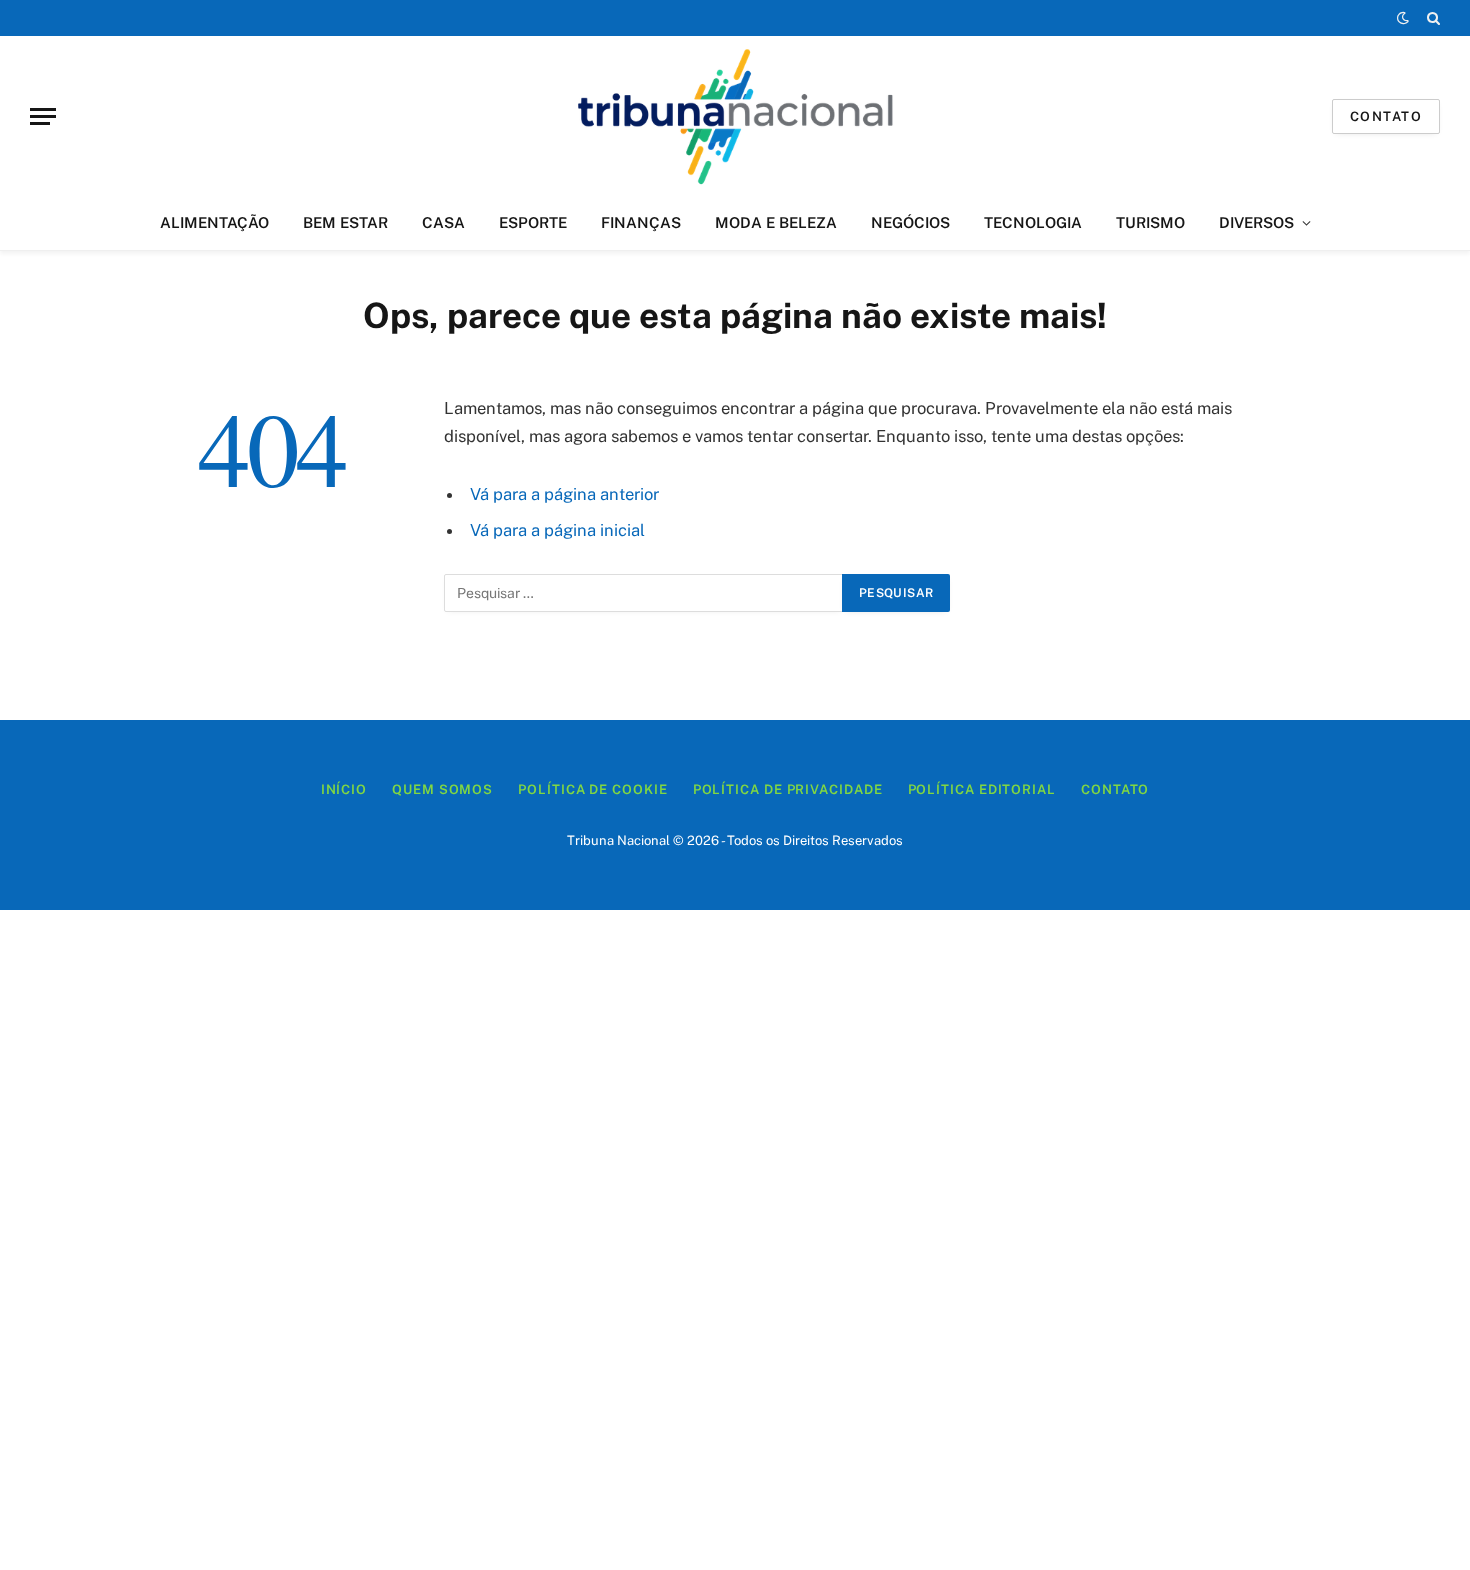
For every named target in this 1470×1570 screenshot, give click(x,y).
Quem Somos (442, 789)
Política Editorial (982, 789)
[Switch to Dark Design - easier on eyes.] (1403, 18)
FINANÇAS (641, 222)
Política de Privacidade (788, 789)
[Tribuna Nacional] (734, 116)
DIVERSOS (1256, 222)
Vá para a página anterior (564, 494)
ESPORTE (533, 222)
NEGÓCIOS (910, 222)
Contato (1386, 116)
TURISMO (1150, 222)
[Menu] (43, 116)
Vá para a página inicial (557, 530)
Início (344, 789)
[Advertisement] (735, 1240)
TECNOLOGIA (1033, 222)
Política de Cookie (592, 789)
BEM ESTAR (345, 222)
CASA (443, 222)
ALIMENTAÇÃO (214, 222)
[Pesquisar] (1431, 18)
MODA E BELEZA (776, 222)
